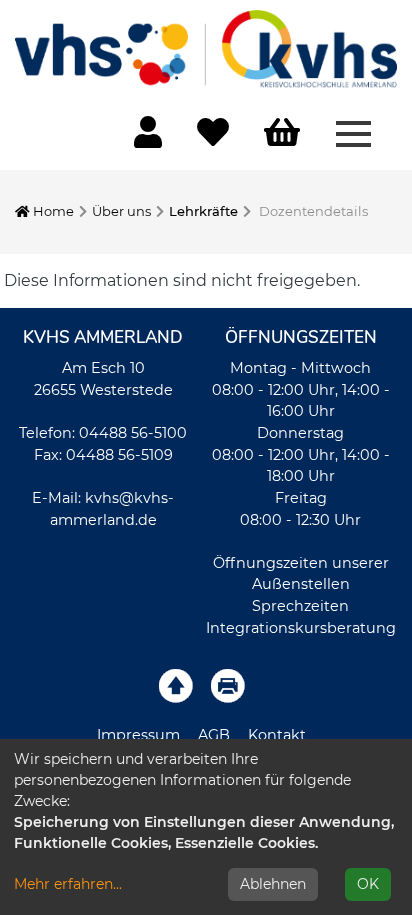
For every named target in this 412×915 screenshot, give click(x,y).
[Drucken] (228, 685)
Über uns (121, 211)
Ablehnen (273, 884)
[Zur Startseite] (206, 48)
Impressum (138, 735)
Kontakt (277, 735)
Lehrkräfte (203, 211)
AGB (214, 735)
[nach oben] (176, 685)
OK (368, 884)
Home (52, 211)
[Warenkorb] (282, 133)
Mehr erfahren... (68, 884)
